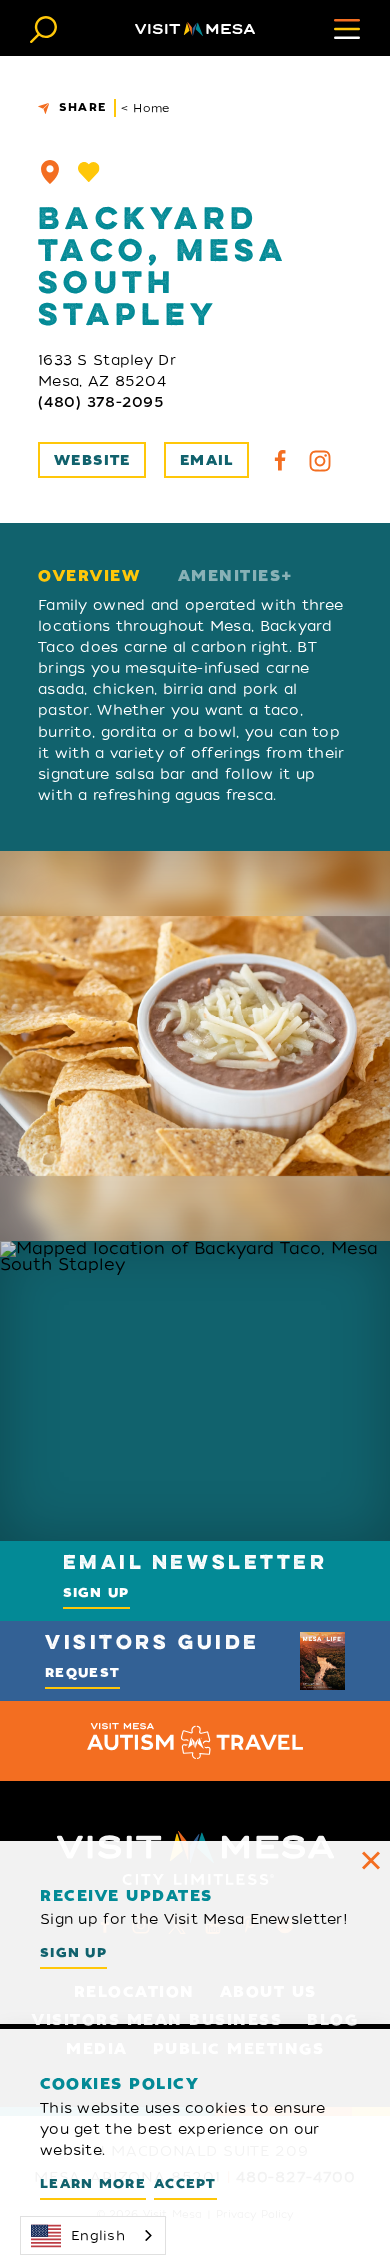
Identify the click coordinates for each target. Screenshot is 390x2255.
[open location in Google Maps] (195, 1391)
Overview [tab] (89, 576)
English (98, 2235)
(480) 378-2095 (101, 402)
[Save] (89, 172)
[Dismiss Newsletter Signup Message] (371, 1860)
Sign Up (96, 1592)
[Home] (195, 28)
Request (82, 1672)
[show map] (50, 172)
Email (207, 460)
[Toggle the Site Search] (43, 27)
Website (92, 460)
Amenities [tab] (230, 576)
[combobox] (93, 2235)
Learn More (93, 2183)
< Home (145, 108)
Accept (185, 2183)
